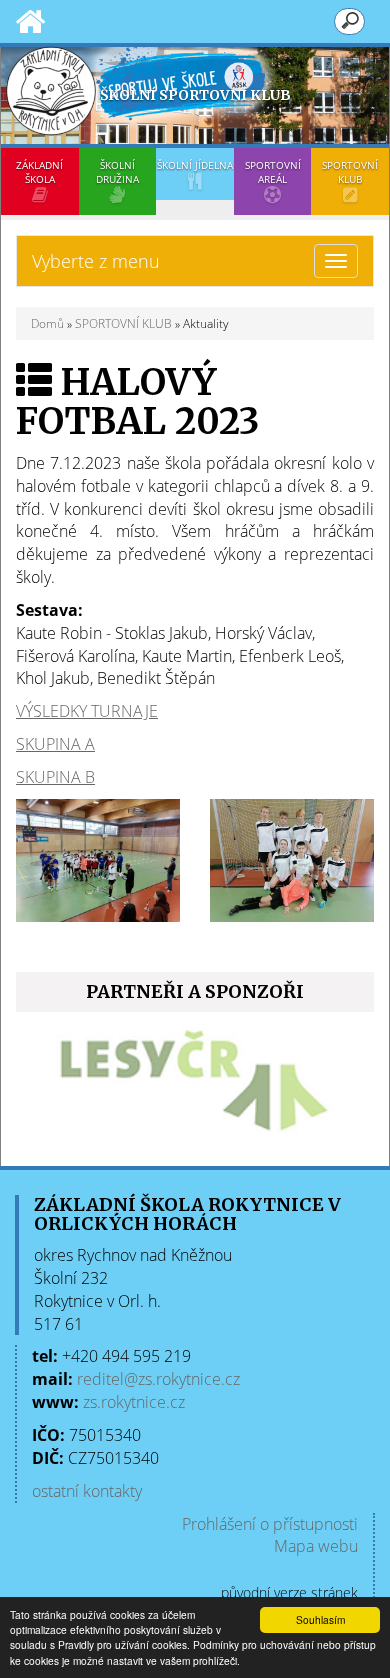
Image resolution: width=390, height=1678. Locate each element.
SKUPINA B (55, 777)
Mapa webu (316, 1546)
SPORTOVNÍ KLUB (350, 172)
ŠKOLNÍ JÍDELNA (195, 165)
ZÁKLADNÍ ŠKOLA (39, 172)
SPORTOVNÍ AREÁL (273, 172)
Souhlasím (320, 1619)
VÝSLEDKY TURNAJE (87, 711)
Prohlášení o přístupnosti (270, 1524)
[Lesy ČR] (195, 1086)
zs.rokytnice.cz (134, 1402)
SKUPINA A (55, 744)
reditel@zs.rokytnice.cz (158, 1379)
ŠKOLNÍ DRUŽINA (117, 172)
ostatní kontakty (87, 1491)
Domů (47, 323)
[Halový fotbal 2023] (98, 859)
